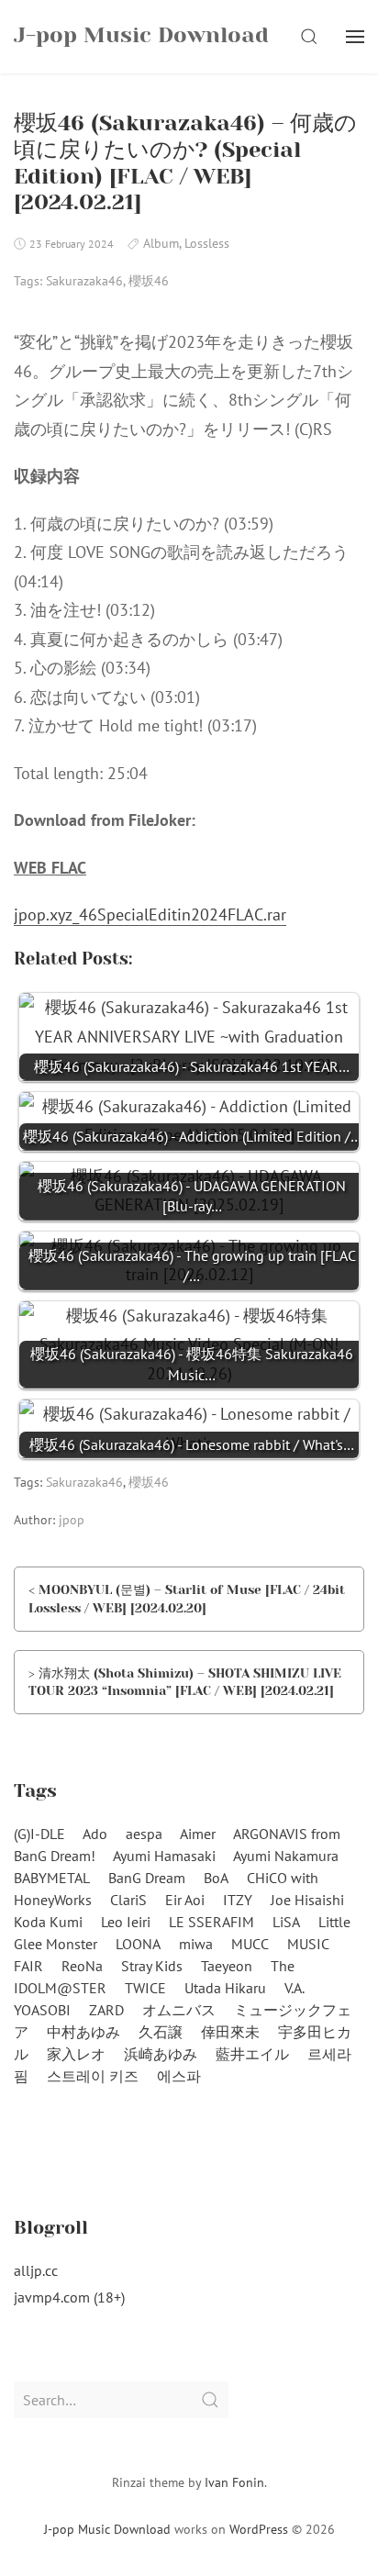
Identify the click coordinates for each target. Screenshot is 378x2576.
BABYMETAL (52, 1878)
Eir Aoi (185, 1900)
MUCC (250, 1944)
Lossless (207, 243)
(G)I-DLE (39, 1834)
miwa (196, 1944)
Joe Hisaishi (307, 1900)
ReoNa (82, 1966)
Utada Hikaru (225, 1988)
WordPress (259, 2529)
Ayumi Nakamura (286, 1856)
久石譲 (161, 2032)
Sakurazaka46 (84, 281)
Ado (95, 1834)
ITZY (238, 1900)
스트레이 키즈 (93, 2076)
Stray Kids (152, 1966)
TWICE (145, 1988)
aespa (144, 1834)
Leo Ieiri (126, 1922)
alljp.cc (36, 2270)
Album (161, 243)
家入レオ (76, 2054)
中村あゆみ (83, 2032)
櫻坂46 (149, 281)
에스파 (179, 2076)
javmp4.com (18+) (69, 2297)
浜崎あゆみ (161, 2054)
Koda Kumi (48, 1922)
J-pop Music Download (107, 2529)
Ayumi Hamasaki (164, 1856)
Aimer (198, 1834)
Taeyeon (227, 1966)
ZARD (106, 2010)
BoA (216, 1878)
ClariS (128, 1900)
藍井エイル (252, 2054)
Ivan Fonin (234, 2482)
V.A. (295, 1988)
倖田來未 (230, 2032)
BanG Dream (147, 1878)
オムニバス (179, 2010)
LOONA (138, 1944)
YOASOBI (42, 2010)
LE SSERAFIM (211, 1922)
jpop (72, 1520)
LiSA (286, 1922)
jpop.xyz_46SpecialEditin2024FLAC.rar (150, 914)
